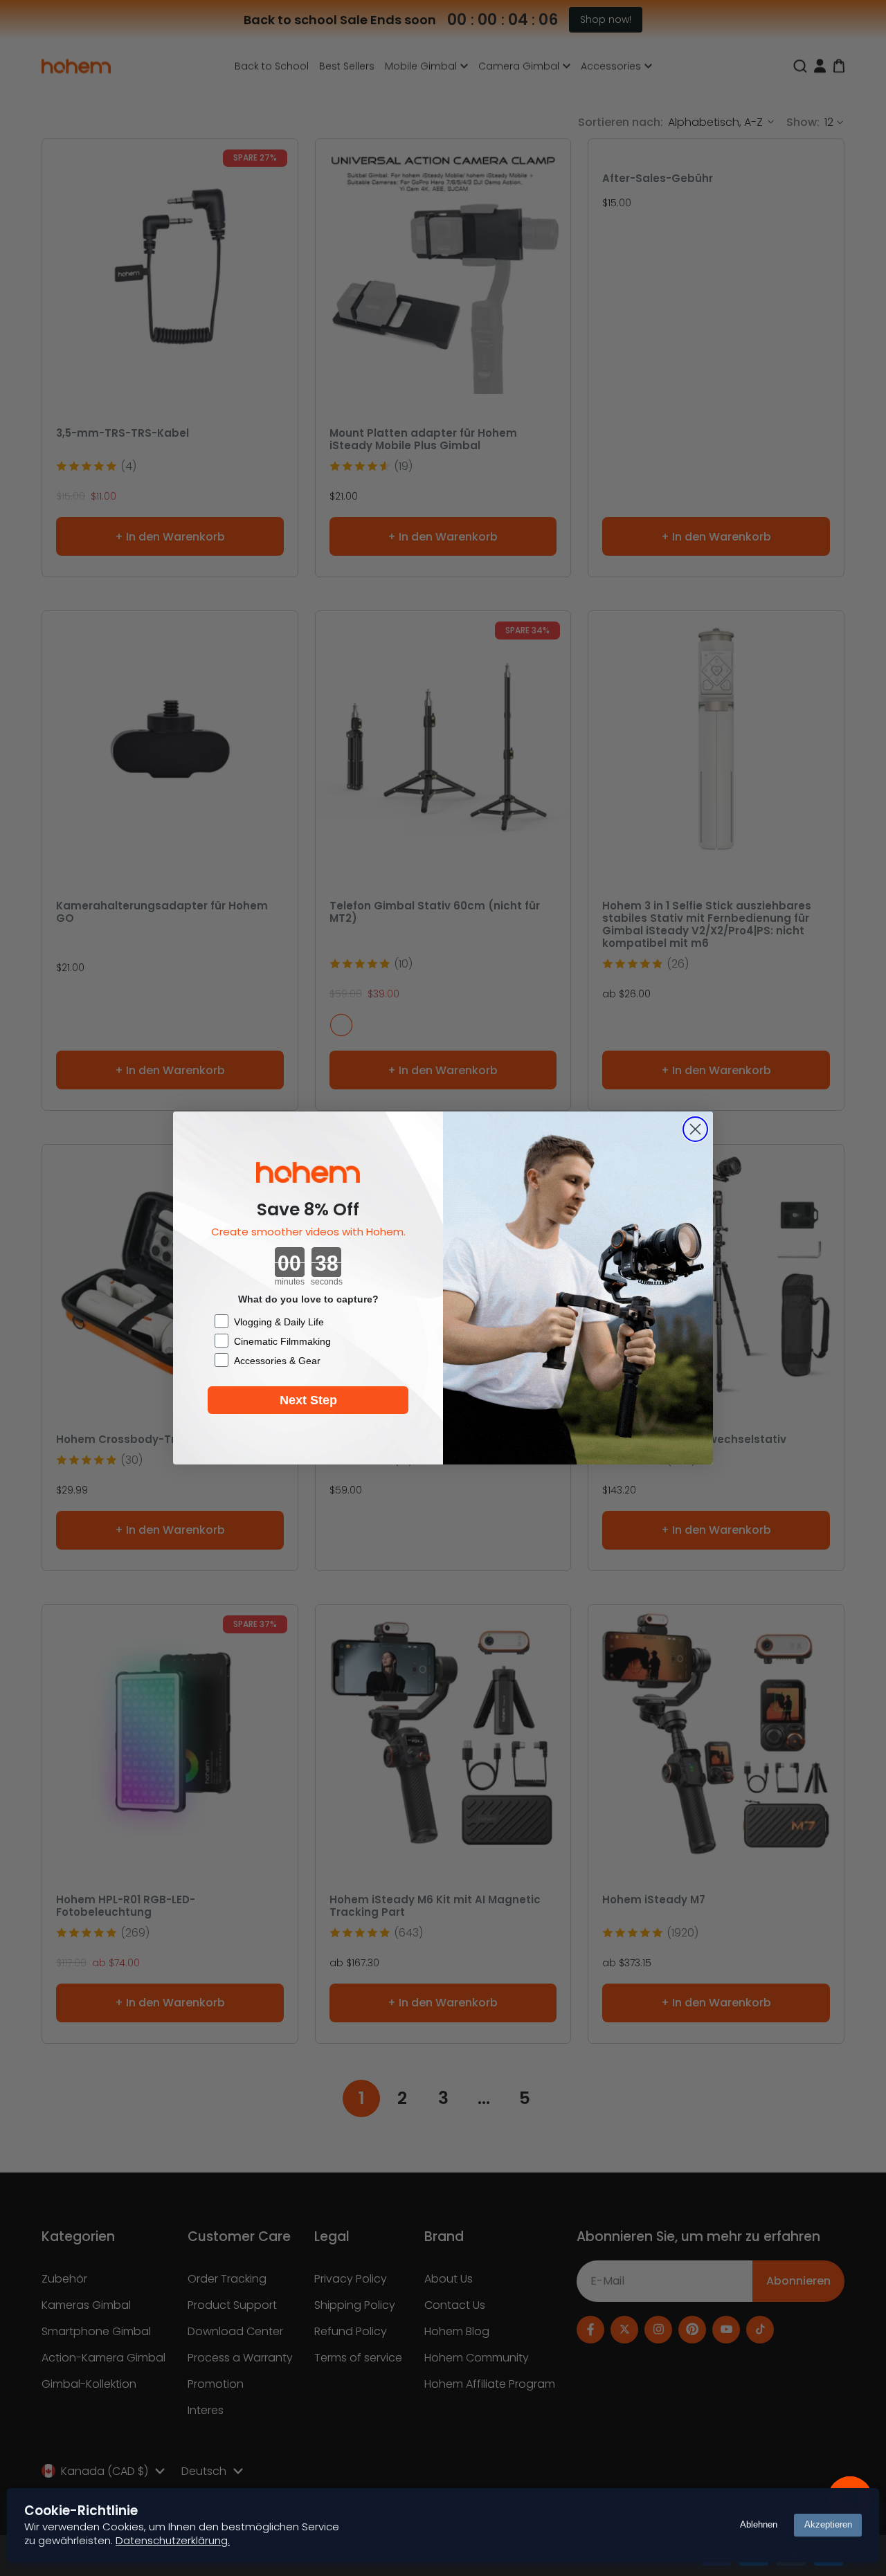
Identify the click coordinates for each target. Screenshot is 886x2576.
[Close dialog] (695, 1129)
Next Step (308, 1400)
